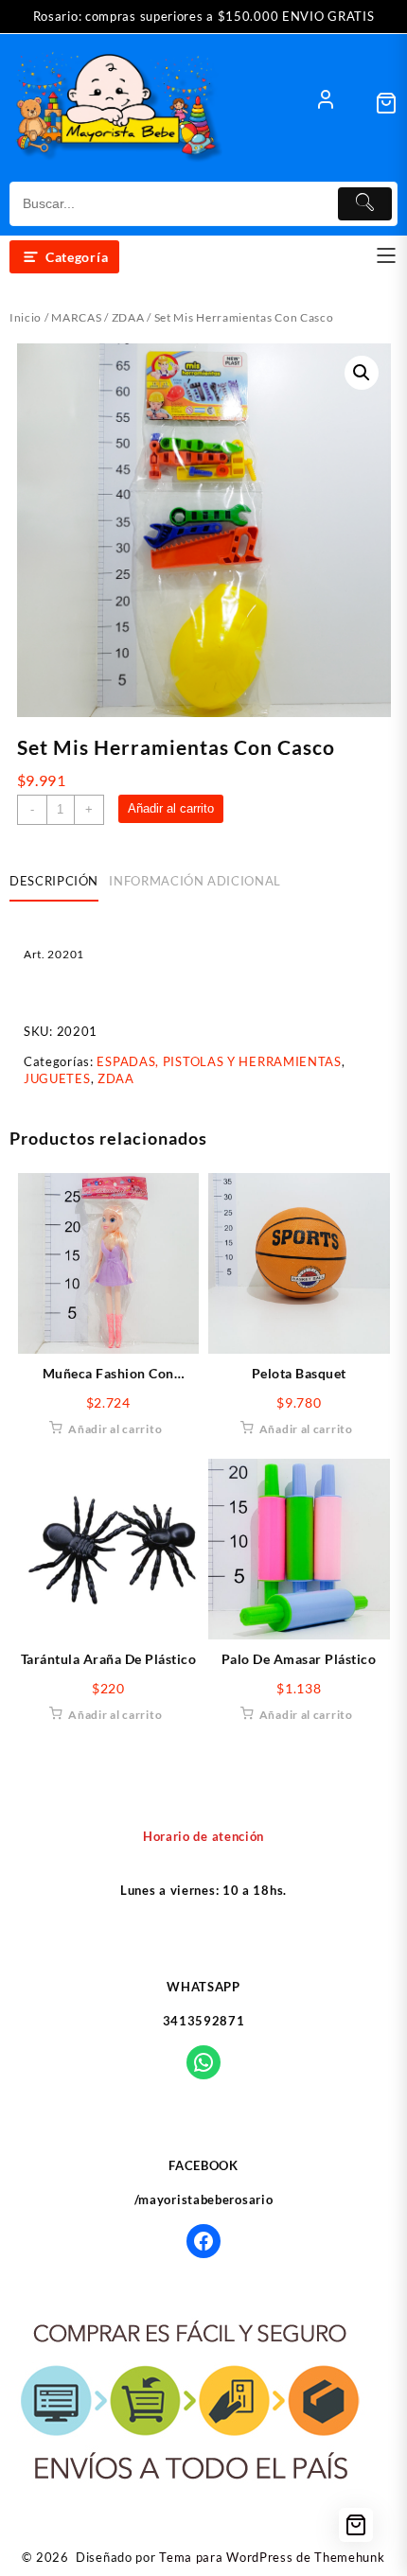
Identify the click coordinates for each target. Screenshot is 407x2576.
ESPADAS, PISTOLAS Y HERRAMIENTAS (219, 1061)
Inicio (26, 317)
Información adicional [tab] (195, 881)
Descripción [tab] (54, 881)
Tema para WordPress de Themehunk (272, 2557)
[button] (362, 373)
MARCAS (76, 317)
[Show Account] (326, 103)
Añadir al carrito (171, 808)
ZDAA (128, 317)
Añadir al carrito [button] (115, 1429)
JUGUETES (57, 1078)
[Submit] (365, 204)
